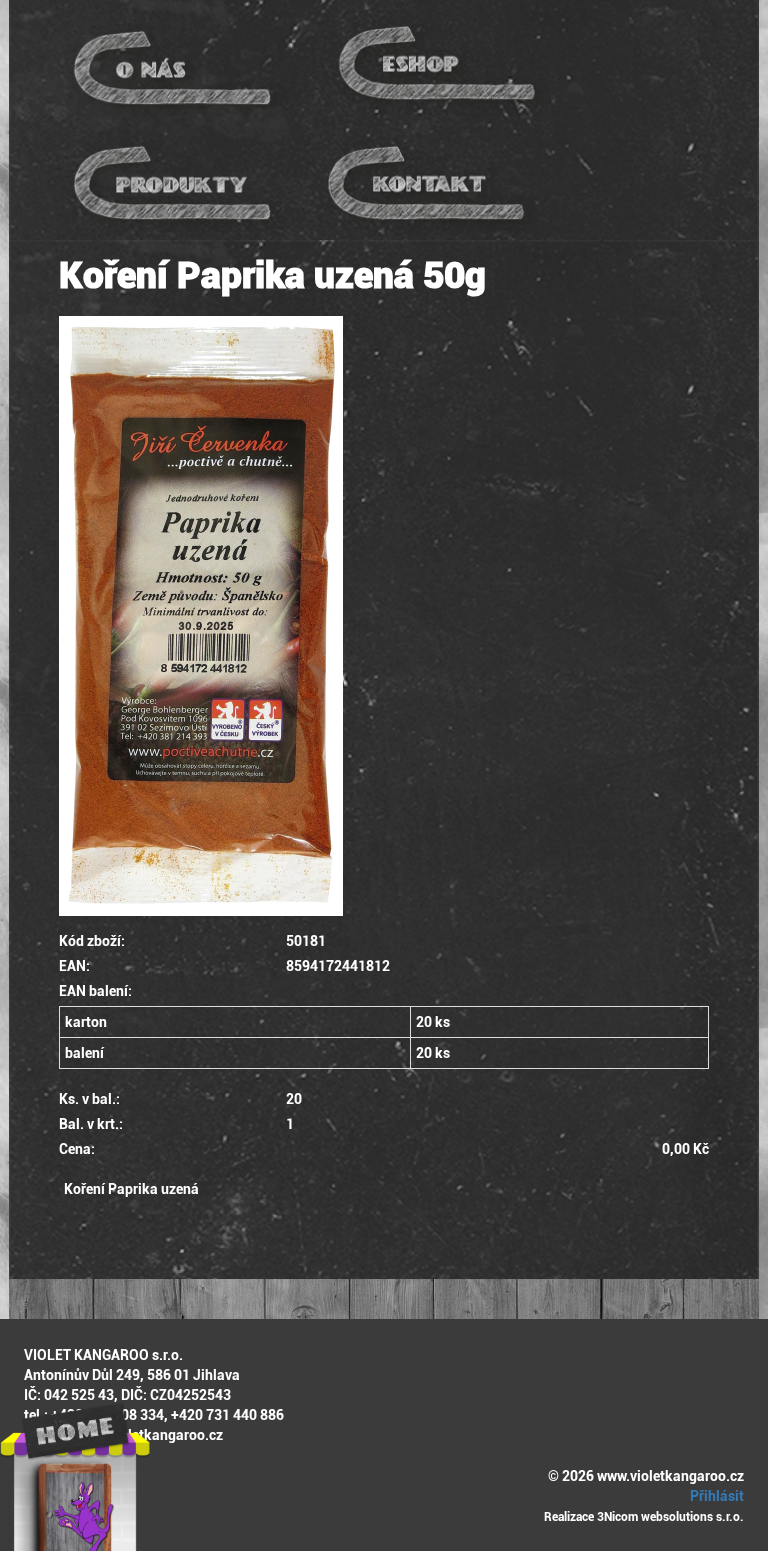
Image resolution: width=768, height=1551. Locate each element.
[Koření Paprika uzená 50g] (384, 616)
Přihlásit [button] (715, 1496)
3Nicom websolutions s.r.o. (670, 1517)
